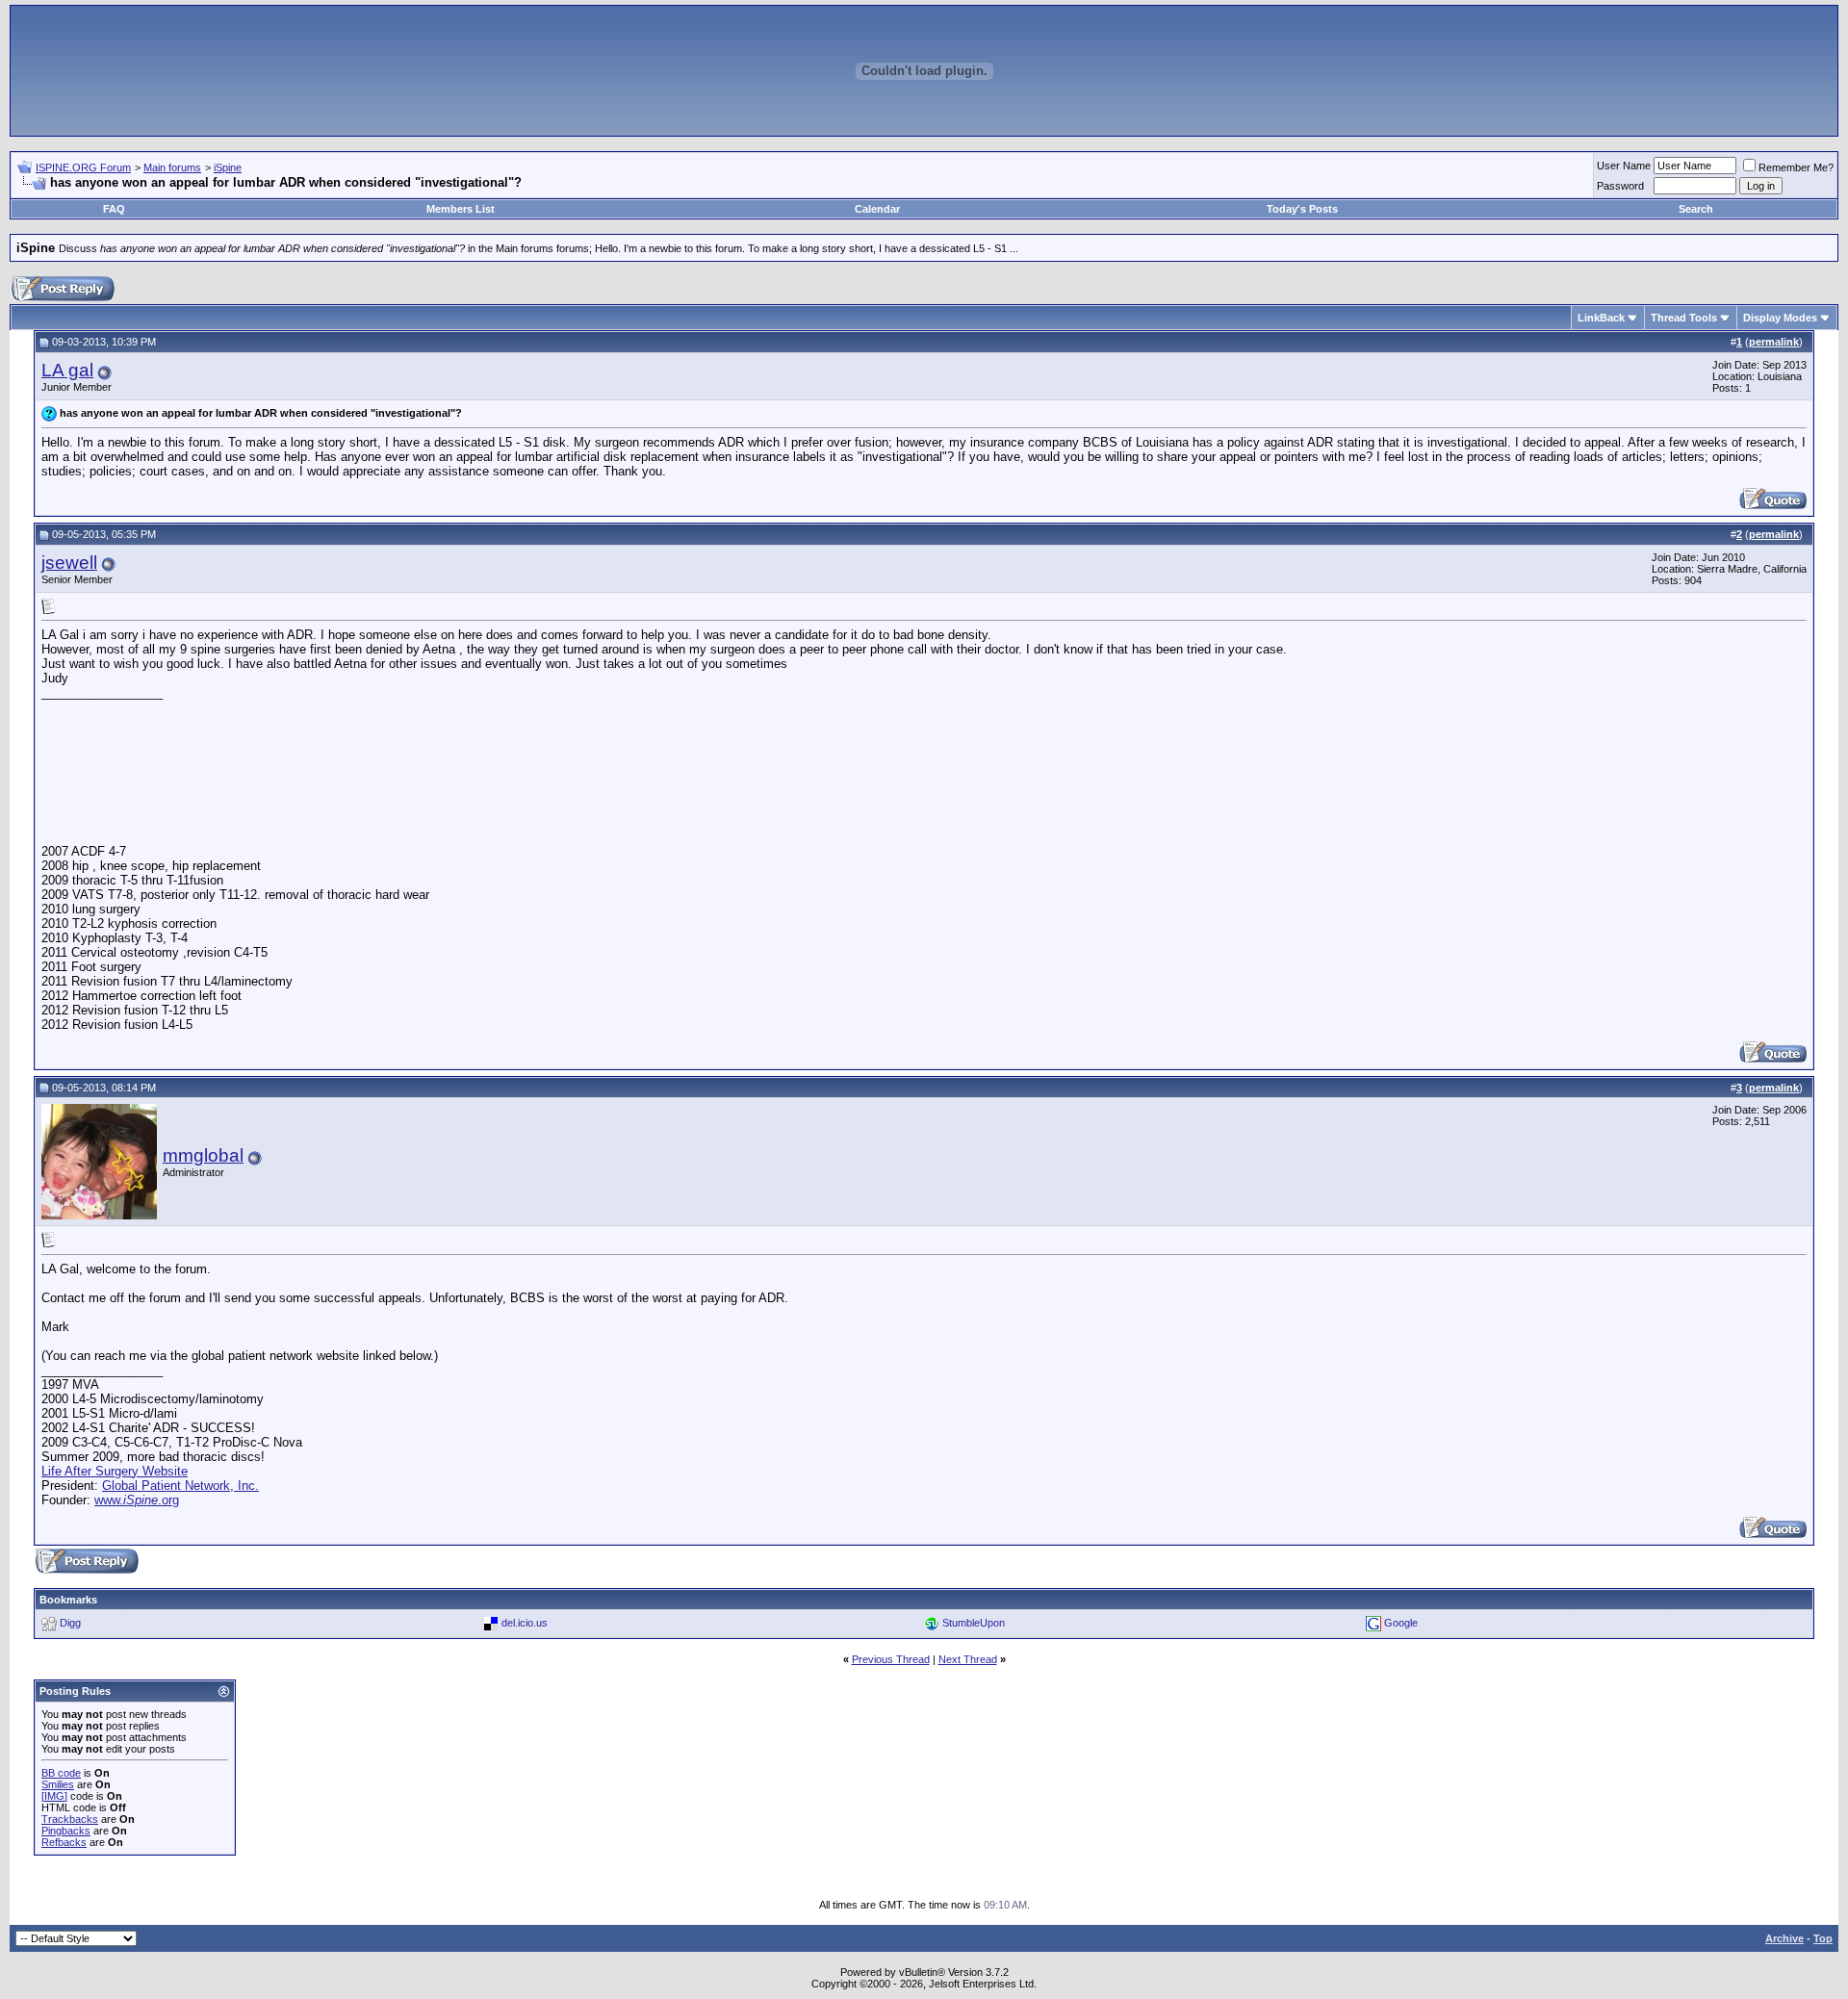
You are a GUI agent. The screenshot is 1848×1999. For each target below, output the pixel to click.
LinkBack (1601, 318)
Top (1823, 1938)
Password (1620, 186)
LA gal (67, 370)
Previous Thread (891, 1659)
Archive (1784, 1938)
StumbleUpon (974, 1623)
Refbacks (64, 1842)
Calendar (877, 209)
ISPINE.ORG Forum (83, 167)
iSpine (228, 167)
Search (1696, 209)
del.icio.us (525, 1623)
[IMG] (54, 1796)
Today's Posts (1302, 209)
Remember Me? (1796, 167)
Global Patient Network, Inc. (180, 1486)
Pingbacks (66, 1831)
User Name (1624, 166)
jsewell (69, 563)
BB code (61, 1773)
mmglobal (203, 1155)
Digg (70, 1623)
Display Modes (1780, 318)
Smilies (58, 1784)
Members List (461, 209)
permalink (1774, 342)
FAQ (114, 209)
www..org (137, 1500)
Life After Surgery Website (115, 1471)
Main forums (172, 167)
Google (1401, 1623)
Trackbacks (70, 1819)
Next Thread (968, 1659)
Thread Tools (1684, 318)
